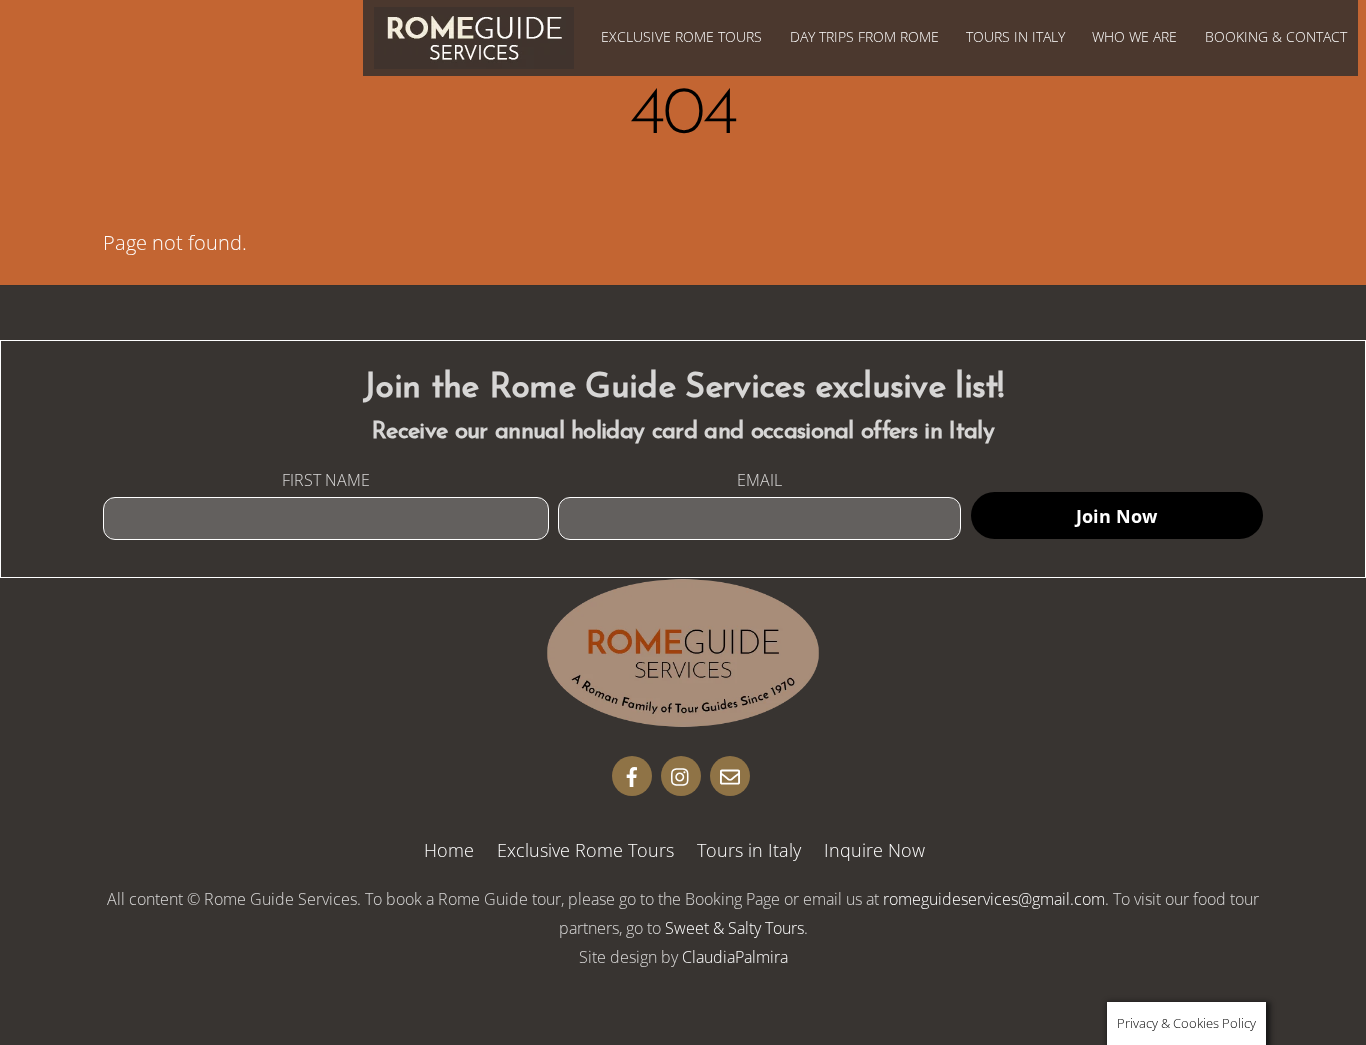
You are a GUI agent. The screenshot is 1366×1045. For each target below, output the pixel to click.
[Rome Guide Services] (683, 717)
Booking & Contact (1276, 36)
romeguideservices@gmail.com (994, 899)
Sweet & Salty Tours (734, 928)
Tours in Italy (1015, 36)
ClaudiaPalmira (735, 957)
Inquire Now (874, 850)
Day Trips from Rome (864, 36)
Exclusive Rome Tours (681, 36)
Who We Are (1134, 36)
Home (449, 850)
